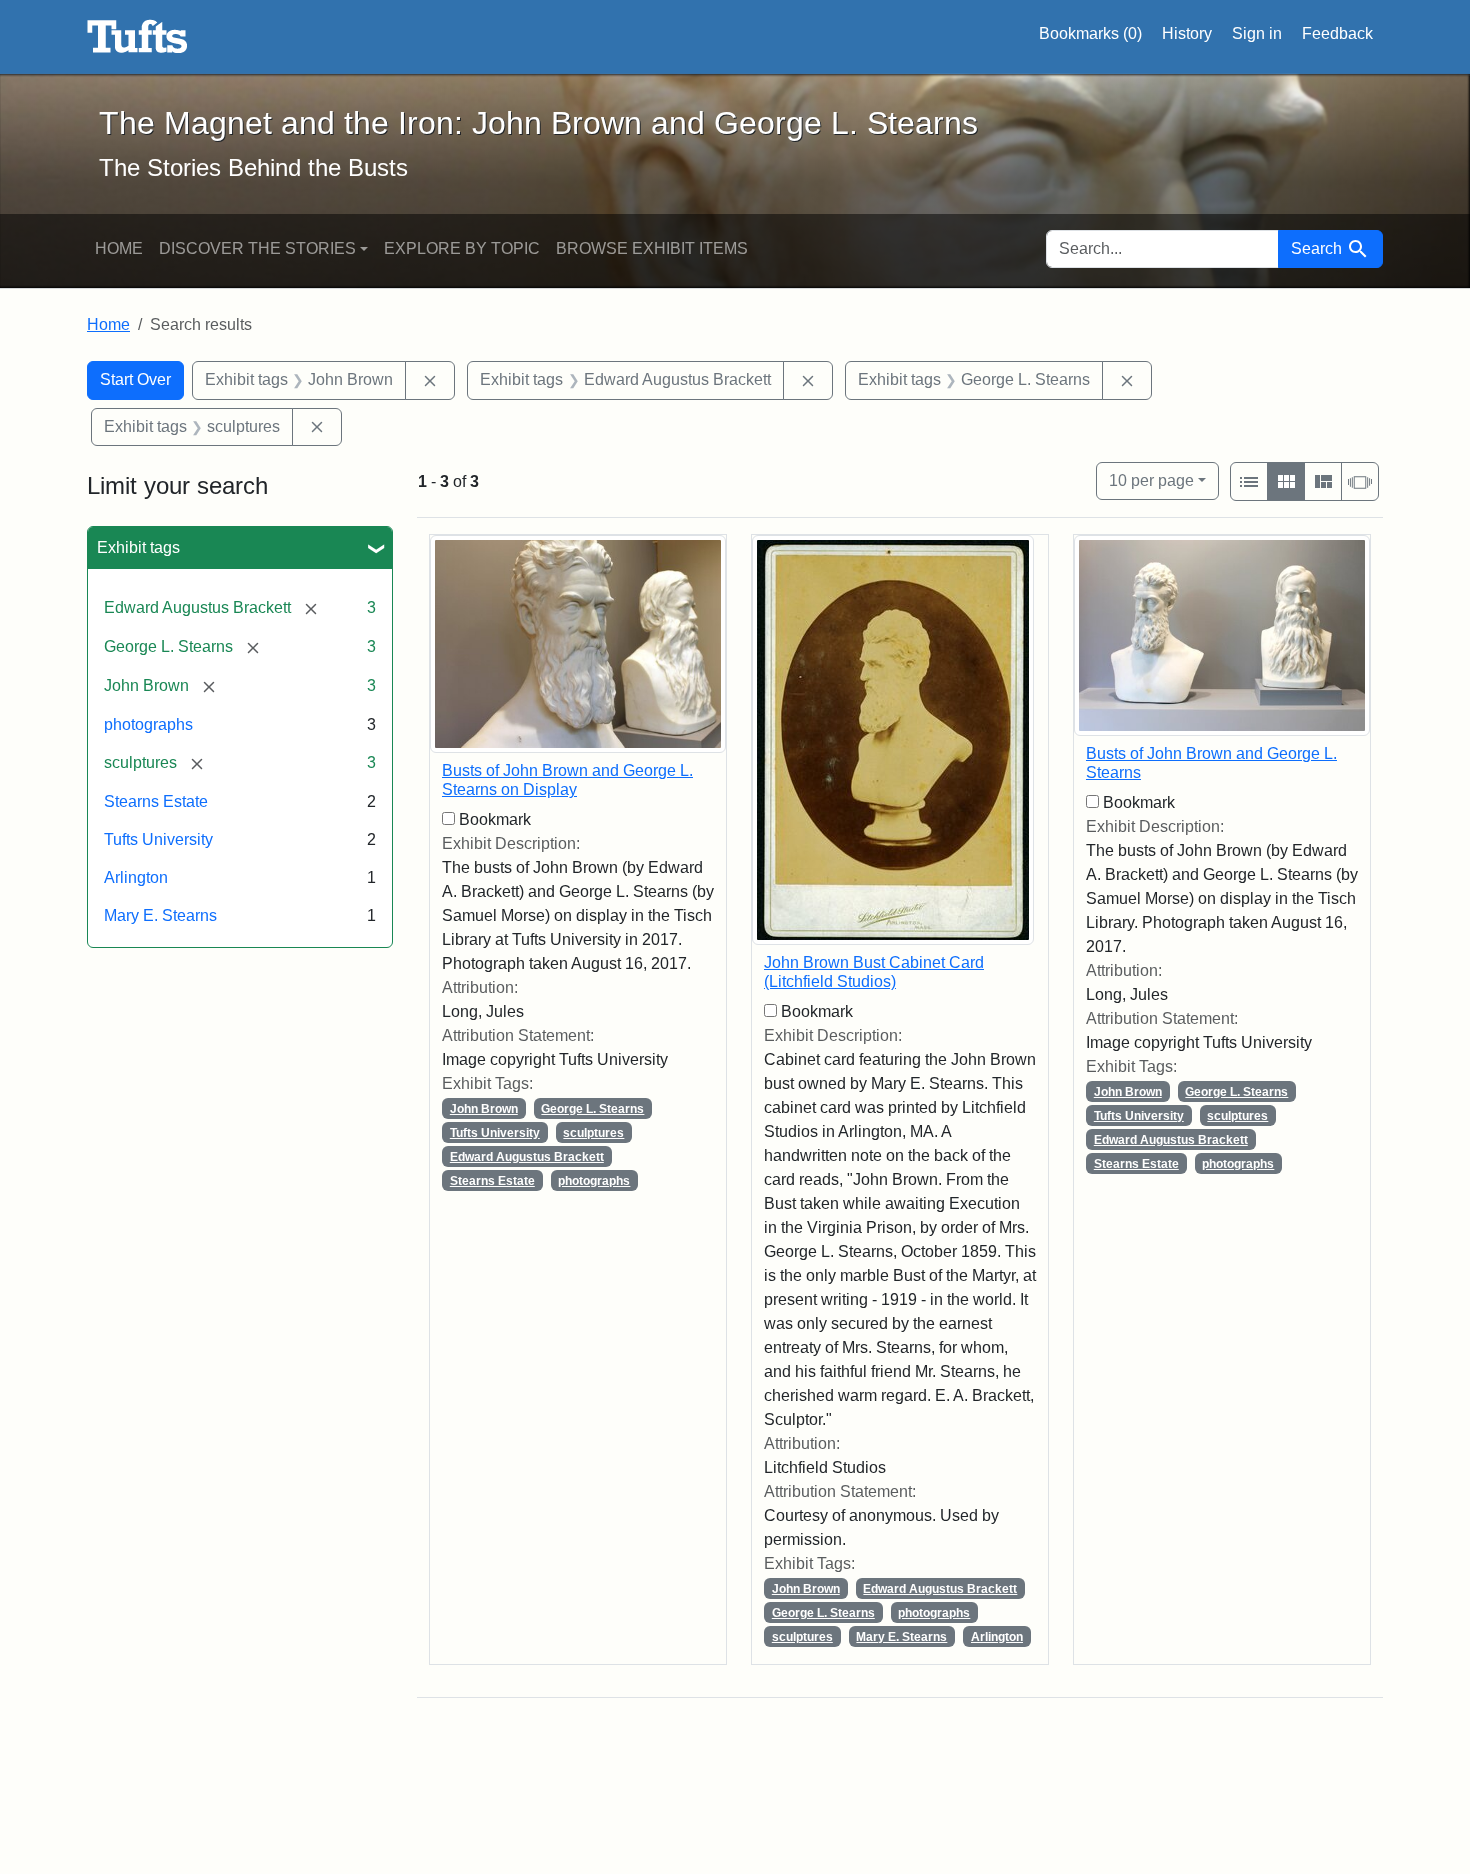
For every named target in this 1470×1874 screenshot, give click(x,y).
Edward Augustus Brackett (527, 1157)
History (1187, 33)
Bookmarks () (1090, 33)
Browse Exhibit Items (652, 248)
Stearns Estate (156, 801)
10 (1151, 480)
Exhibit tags (138, 547)
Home (119, 248)
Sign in (1257, 33)
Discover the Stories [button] (257, 248)
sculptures (593, 1133)
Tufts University (158, 839)
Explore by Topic (462, 248)
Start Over (135, 379)
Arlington (136, 877)
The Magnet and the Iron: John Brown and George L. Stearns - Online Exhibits (137, 37)
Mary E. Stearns (160, 915)
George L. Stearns (592, 1109)
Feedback (1337, 33)
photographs (148, 724)
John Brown (484, 1109)
